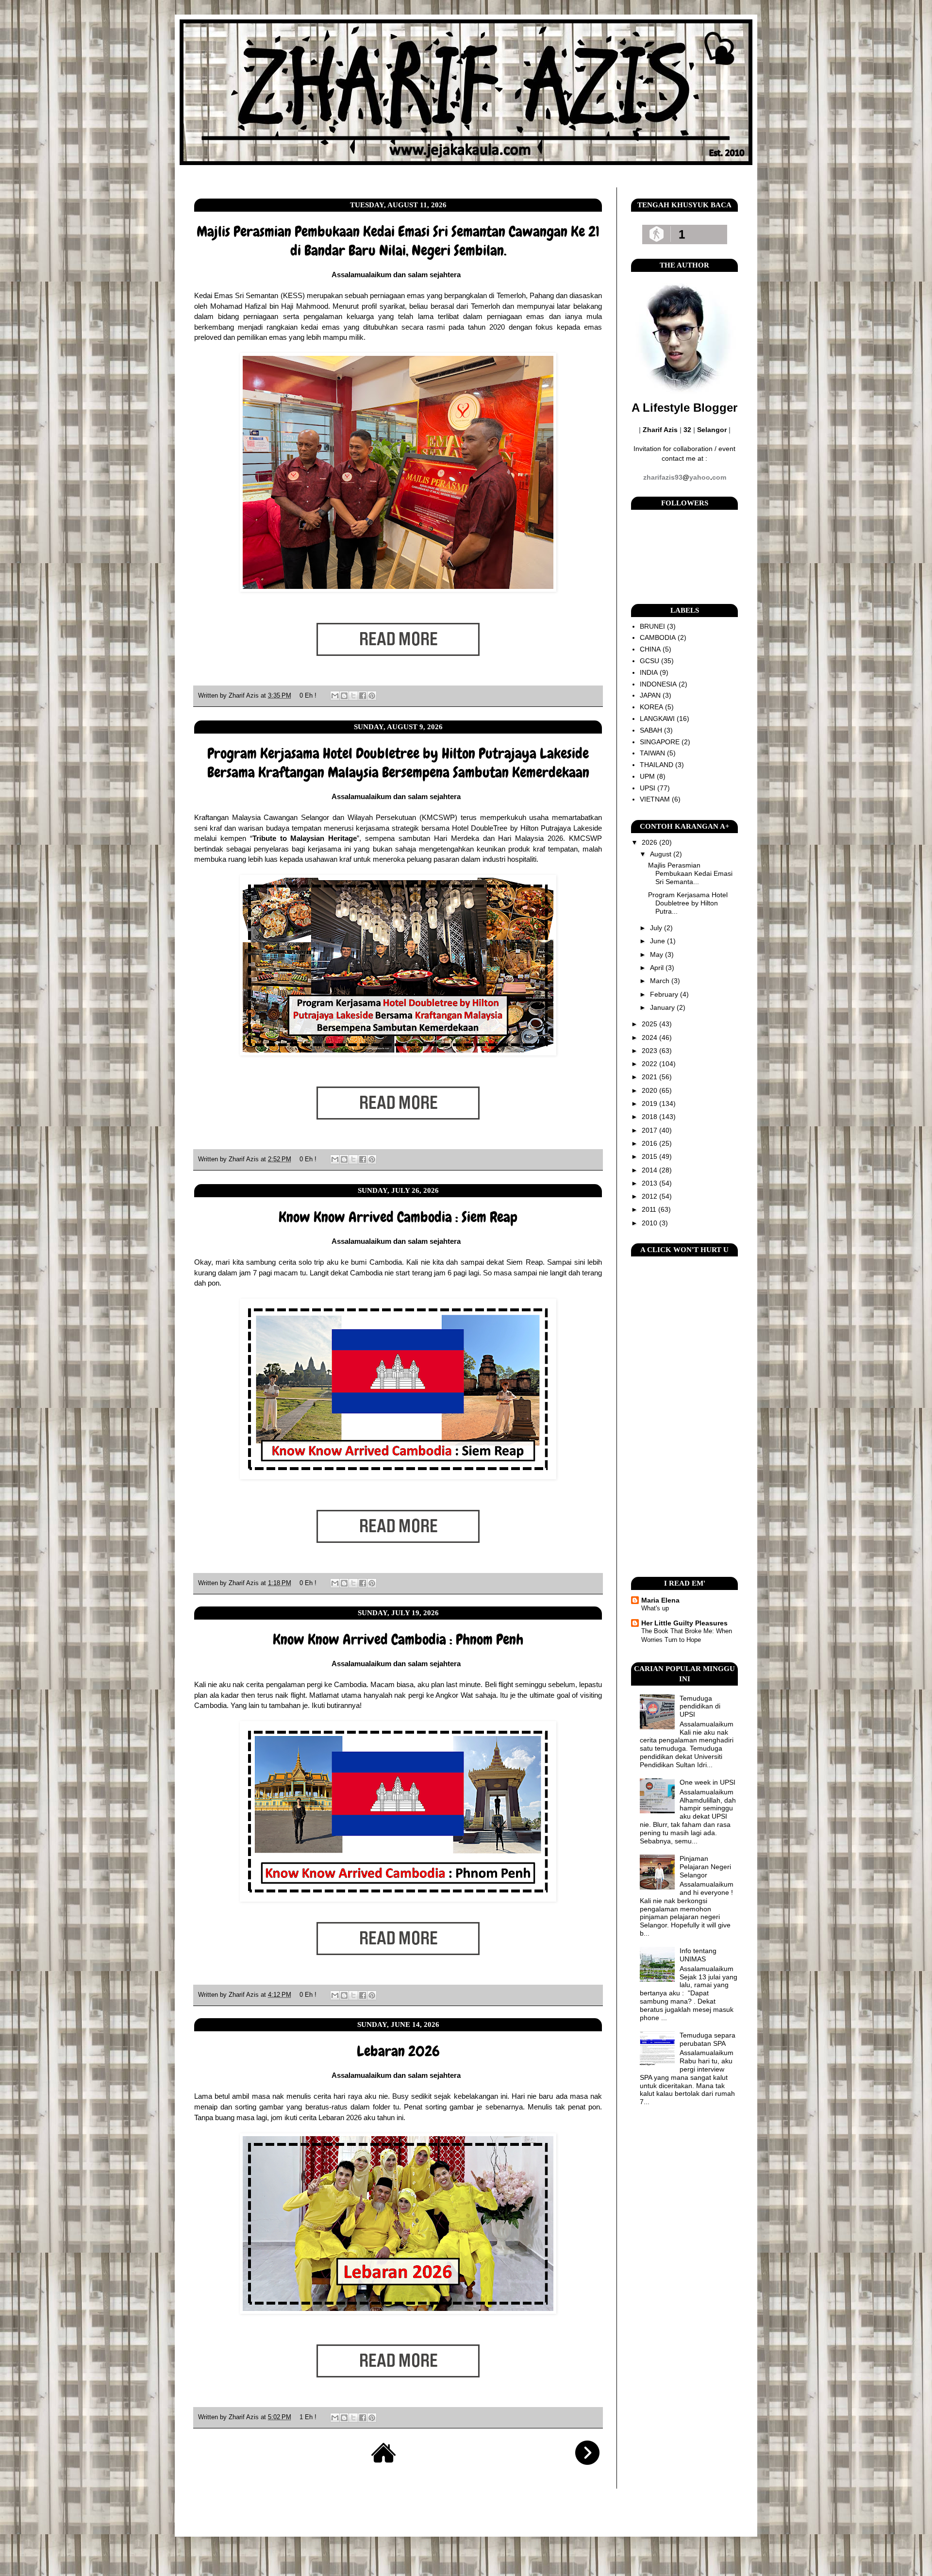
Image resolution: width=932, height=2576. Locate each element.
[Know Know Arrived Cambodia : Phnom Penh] (398, 1970)
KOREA (651, 707)
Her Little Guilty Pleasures (684, 1623)
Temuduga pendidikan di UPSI (700, 1706)
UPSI (648, 788)
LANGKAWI (657, 719)
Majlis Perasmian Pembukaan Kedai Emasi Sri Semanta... (690, 873)
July (657, 928)
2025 (650, 1024)
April (658, 968)
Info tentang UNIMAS (698, 1955)
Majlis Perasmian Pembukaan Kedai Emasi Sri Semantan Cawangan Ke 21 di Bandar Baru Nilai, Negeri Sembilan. (398, 241)
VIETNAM (655, 799)
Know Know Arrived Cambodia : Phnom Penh (398, 1639)
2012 (650, 1196)
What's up (655, 1608)
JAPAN (650, 695)
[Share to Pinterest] (372, 696)
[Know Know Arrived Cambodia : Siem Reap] (398, 1558)
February (665, 994)
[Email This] (335, 696)
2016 (650, 1143)
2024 (650, 1037)
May (657, 954)
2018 (650, 1117)
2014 (650, 1170)
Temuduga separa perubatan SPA (707, 2039)
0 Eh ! (308, 696)
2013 (650, 1183)
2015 (650, 1156)
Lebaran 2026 (398, 2051)
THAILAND (657, 765)
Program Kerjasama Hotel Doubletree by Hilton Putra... (688, 903)
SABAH (651, 730)
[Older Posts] (587, 2462)
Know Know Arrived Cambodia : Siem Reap (398, 1217)
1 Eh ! (308, 2417)
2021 (650, 1077)
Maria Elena (660, 1600)
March (661, 981)
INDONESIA (658, 684)
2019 (650, 1104)
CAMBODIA (658, 637)
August (662, 854)
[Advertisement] (684, 1417)
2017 (650, 1130)
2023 (650, 1051)
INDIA (649, 672)
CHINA (650, 649)
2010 (650, 1223)
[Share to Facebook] (363, 696)
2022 (650, 1064)
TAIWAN (652, 753)
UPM (647, 776)
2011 (650, 1209)
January (663, 1007)
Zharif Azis (245, 696)
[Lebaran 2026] (398, 2392)
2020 (650, 1090)
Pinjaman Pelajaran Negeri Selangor (705, 1867)
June (658, 941)
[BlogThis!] (344, 696)
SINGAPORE (660, 742)
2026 (650, 842)
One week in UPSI (707, 1782)
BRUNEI (652, 626)
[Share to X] (353, 696)
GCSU (649, 661)
